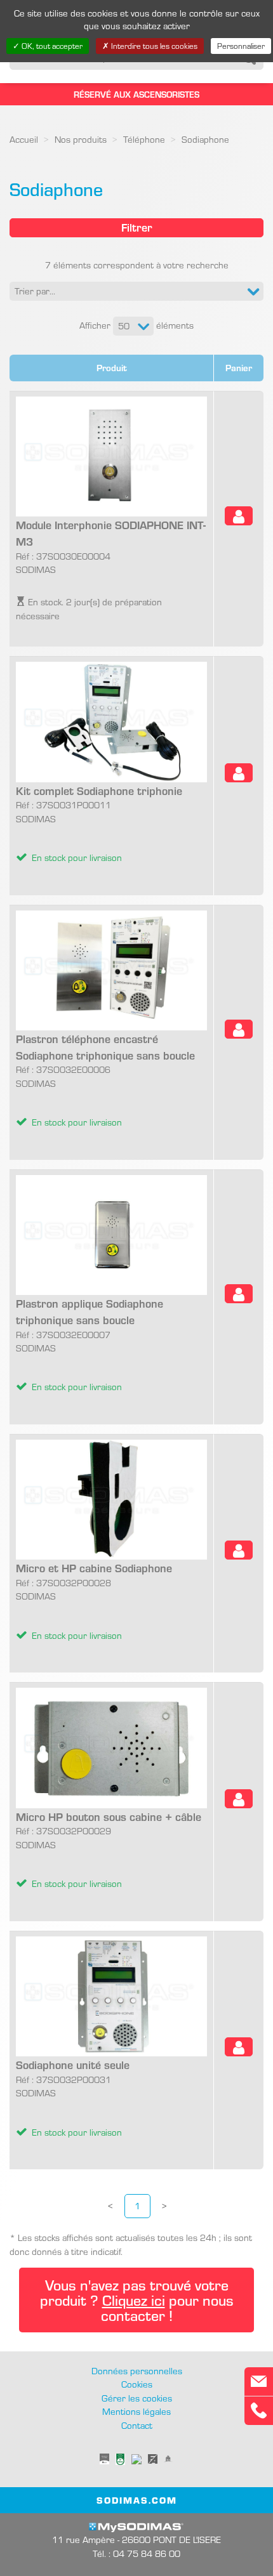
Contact (137, 2425)
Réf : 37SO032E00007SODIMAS (90, 1344)
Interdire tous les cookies (153, 46)
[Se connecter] (239, 516)
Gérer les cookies (137, 2398)
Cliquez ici (134, 2300)
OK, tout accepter (51, 46)
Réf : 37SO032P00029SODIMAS (109, 1849)
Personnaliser (241, 46)
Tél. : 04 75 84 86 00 (136, 2553)
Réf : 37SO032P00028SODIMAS (94, 1600)
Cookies (137, 2384)
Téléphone (144, 139)
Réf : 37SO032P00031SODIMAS (73, 2097)
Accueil (24, 139)
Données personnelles (137, 2370)
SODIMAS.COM (137, 2500)
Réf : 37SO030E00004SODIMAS (111, 569)
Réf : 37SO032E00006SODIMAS (105, 1079)
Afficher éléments (136, 325)
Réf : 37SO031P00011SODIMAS (99, 823)
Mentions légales (136, 2411)
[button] (136, 291)
